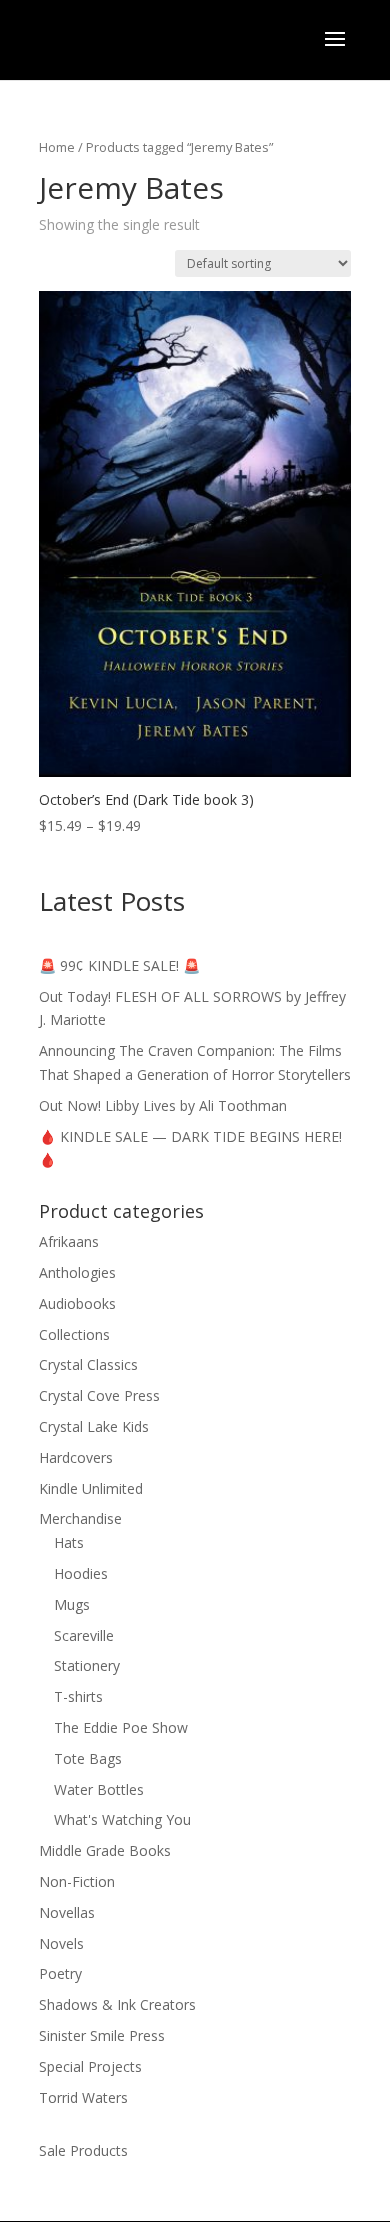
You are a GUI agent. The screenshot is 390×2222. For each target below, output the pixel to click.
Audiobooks (77, 1303)
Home (57, 147)
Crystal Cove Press (99, 1395)
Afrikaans (69, 1241)
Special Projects (90, 2066)
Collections (74, 1334)
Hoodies (81, 1573)
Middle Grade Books (105, 1850)
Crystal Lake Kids (94, 1426)
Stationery (87, 1665)
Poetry (60, 1973)
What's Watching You (122, 1819)
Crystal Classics (88, 1364)
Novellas (67, 1912)
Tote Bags (88, 1758)
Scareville (84, 1635)
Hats (69, 1542)
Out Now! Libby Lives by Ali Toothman (163, 1105)
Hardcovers (76, 1457)
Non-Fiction (77, 1881)
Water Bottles (99, 1789)
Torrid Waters (83, 2097)
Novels (61, 1943)
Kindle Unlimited (91, 1488)
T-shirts (78, 1696)
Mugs (72, 1604)
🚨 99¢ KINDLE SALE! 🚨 (119, 965)
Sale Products (83, 2150)
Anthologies (77, 1272)
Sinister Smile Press (102, 2035)
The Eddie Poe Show (121, 1727)
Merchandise (80, 1518)
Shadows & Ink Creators (117, 2004)
